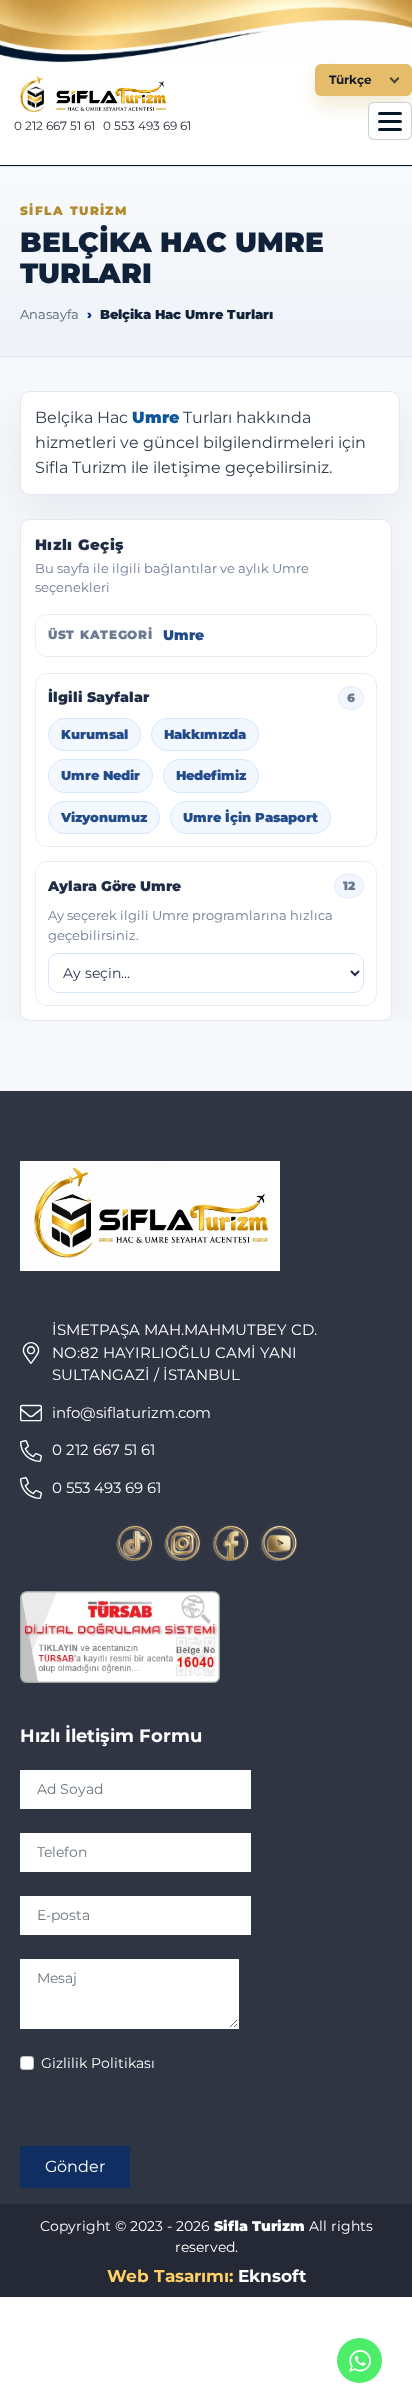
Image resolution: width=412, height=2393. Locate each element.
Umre (155, 417)
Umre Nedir (100, 775)
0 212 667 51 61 (54, 125)
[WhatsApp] (359, 2360)
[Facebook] (230, 1542)
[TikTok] (134, 1542)
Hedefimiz (211, 775)
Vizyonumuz (104, 817)
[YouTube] (278, 1542)
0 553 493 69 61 (147, 125)
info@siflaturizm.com (131, 1412)
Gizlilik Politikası (98, 2063)
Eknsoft (272, 2276)
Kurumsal (94, 734)
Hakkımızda (205, 734)
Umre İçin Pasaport (250, 817)
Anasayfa (49, 314)
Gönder (75, 2166)
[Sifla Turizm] (166, 94)
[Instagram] (182, 1542)
